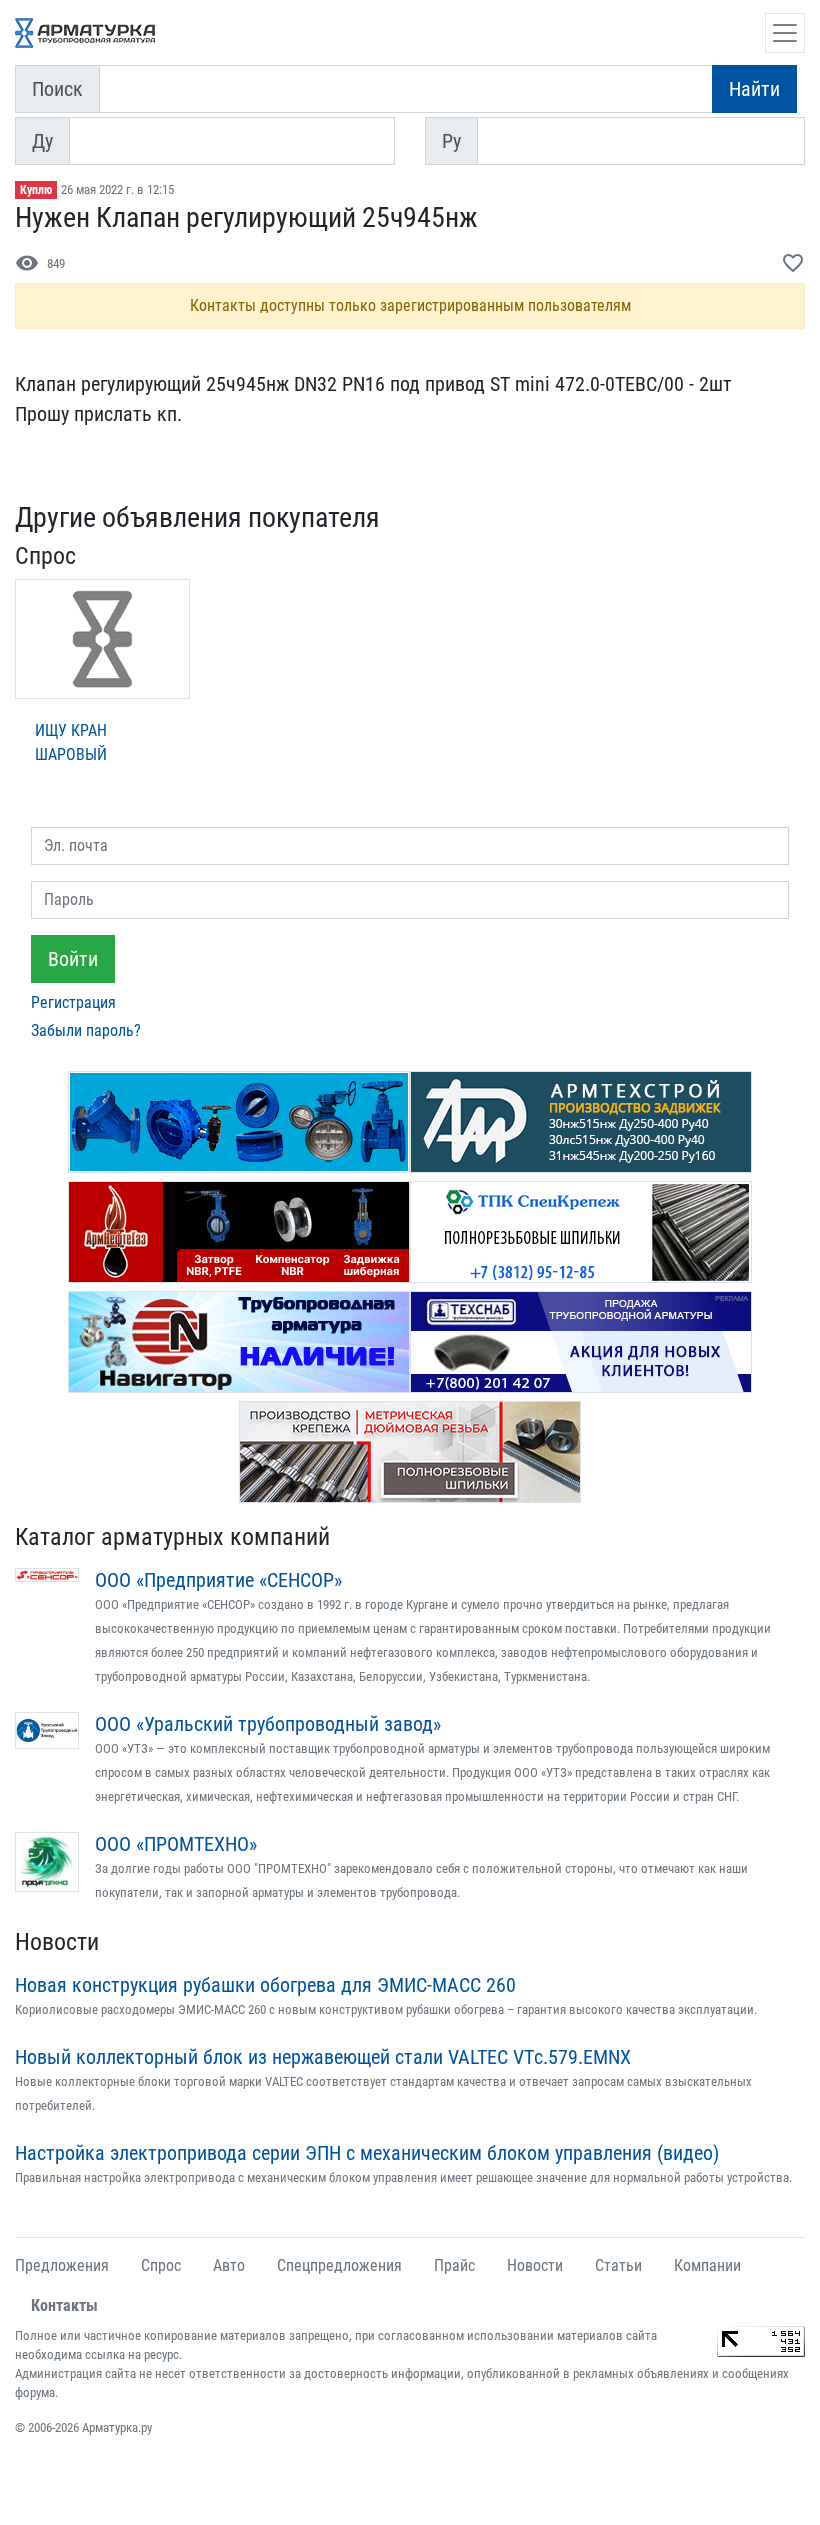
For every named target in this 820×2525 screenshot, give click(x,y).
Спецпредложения (339, 2265)
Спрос (161, 2265)
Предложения (62, 2265)
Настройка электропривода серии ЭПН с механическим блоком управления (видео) (367, 2153)
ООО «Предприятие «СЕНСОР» (218, 1580)
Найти (754, 89)
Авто (229, 2265)
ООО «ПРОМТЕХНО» (176, 1844)
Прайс (454, 2265)
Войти (73, 959)
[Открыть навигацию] (785, 33)
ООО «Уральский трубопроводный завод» (268, 1724)
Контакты (64, 2305)
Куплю (36, 190)
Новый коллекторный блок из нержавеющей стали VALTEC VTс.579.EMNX (323, 2057)
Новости (57, 1942)
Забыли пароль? (86, 1030)
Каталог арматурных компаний (172, 1537)
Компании (707, 2265)
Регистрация (73, 1002)
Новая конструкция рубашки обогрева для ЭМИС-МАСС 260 (265, 1985)
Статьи (618, 2265)
